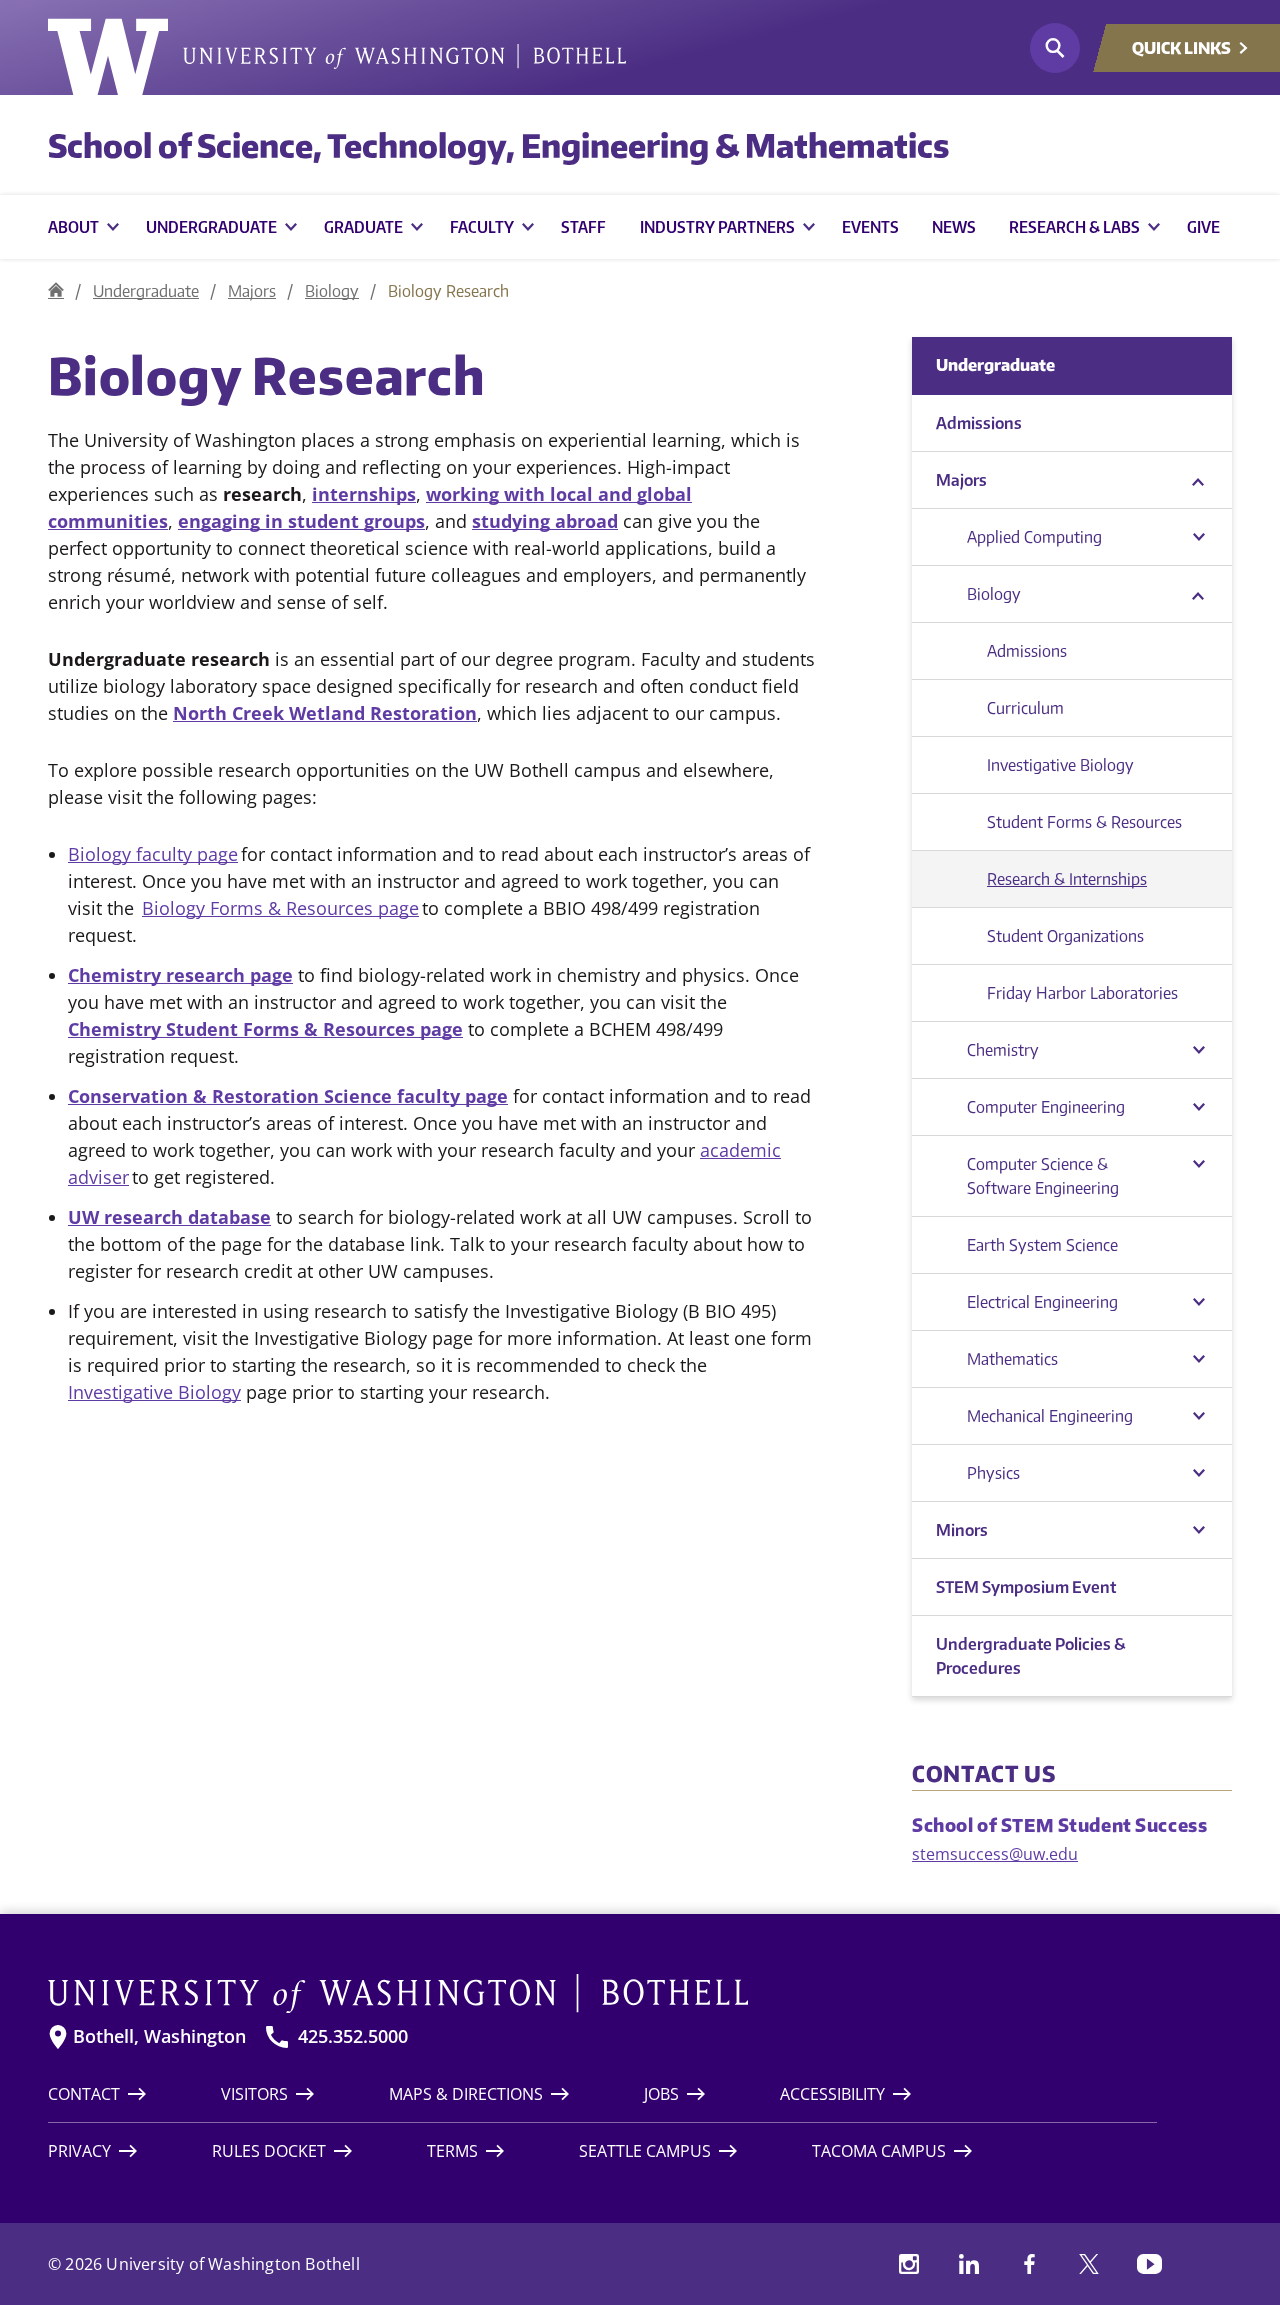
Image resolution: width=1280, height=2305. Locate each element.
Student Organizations (1065, 936)
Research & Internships (1067, 879)
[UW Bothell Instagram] (909, 2264)
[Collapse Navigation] (1198, 480)
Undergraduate (211, 227)
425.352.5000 (353, 2036)
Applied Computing (1034, 537)
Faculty (482, 227)
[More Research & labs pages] (1154, 227)
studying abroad (545, 521)
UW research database (169, 1217)
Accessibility (832, 2094)
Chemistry (1003, 1050)
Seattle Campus (645, 2151)
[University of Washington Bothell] (337, 57)
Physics (993, 1473)
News (954, 227)
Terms (452, 2151)
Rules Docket (269, 2151)
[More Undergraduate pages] (291, 227)
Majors (252, 291)
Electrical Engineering (1042, 1302)
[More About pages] (113, 227)
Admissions (979, 423)
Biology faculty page (153, 854)
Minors (962, 1530)
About (73, 227)
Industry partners (717, 227)
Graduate (363, 227)
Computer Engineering (1046, 1107)
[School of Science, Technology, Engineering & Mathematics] (56, 290)
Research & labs (1074, 227)
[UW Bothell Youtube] (1149, 2264)
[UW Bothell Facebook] (1029, 2264)
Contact (84, 2094)
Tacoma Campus (879, 2151)
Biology (332, 291)
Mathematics (1012, 1359)
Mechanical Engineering (1050, 1416)
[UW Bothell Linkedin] (969, 2264)
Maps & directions (466, 2094)
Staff (583, 227)
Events (870, 227)
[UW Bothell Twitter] (1089, 2264)
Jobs (661, 2094)
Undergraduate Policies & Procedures (1031, 1656)
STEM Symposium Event (1026, 1587)
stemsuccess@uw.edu (995, 1854)
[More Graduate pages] (417, 227)
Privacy (79, 2151)
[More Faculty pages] (528, 227)
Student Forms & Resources (1084, 822)
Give (1203, 227)
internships (364, 494)
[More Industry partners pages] (809, 227)
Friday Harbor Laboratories (1082, 993)
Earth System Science (1042, 1245)
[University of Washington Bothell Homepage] (602, 1994)
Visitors (254, 2094)
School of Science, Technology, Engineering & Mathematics (498, 145)
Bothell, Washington (159, 2036)
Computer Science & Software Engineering (1043, 1176)
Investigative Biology (154, 1392)
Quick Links (1181, 48)
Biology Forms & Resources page (280, 908)
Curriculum (1025, 708)
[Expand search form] (1055, 48)
